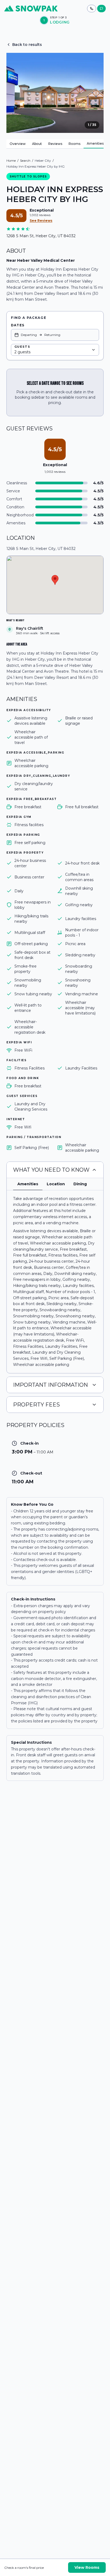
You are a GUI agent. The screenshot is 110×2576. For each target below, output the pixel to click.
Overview (18, 144)
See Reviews (41, 221)
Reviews (55, 144)
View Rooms (87, 2567)
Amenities (95, 143)
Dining (80, 1184)
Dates (18, 325)
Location (56, 1184)
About (37, 144)
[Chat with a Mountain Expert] (101, 9)
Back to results (27, 45)
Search (25, 160)
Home (11, 160)
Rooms (74, 144)
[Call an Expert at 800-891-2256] (92, 9)
